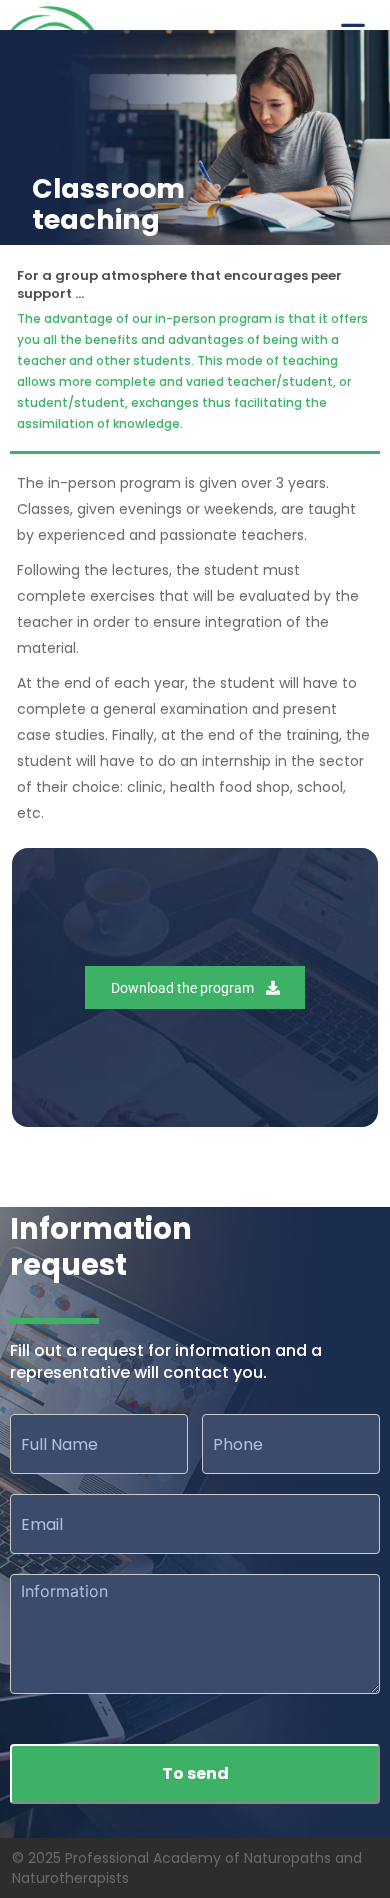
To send (195, 1773)
